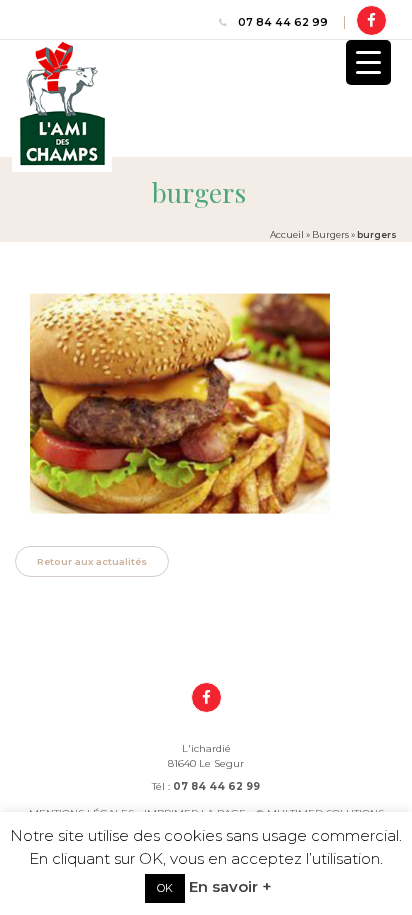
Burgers (330, 234)
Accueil (287, 234)
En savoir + (230, 886)
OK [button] (165, 888)
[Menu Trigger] (368, 62)
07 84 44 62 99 (283, 22)
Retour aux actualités (92, 561)
